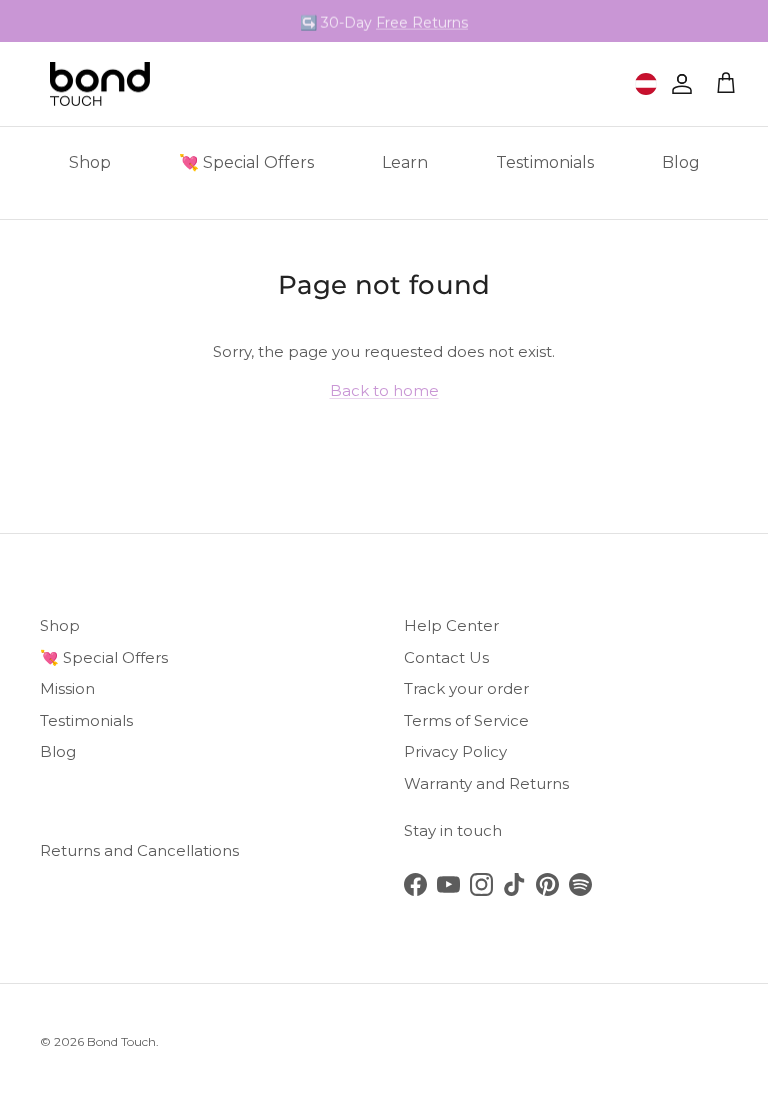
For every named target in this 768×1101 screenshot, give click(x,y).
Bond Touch (121, 1041)
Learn (405, 162)
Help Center (451, 625)
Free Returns (422, 22)
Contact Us (446, 657)
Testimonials (545, 162)
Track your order (466, 688)
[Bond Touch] (100, 84)
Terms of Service (466, 720)
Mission (67, 688)
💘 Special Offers (246, 162)
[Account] (678, 84)
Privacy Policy (455, 751)
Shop (90, 162)
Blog (681, 162)
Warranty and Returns (486, 783)
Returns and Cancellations (139, 850)
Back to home (384, 390)
